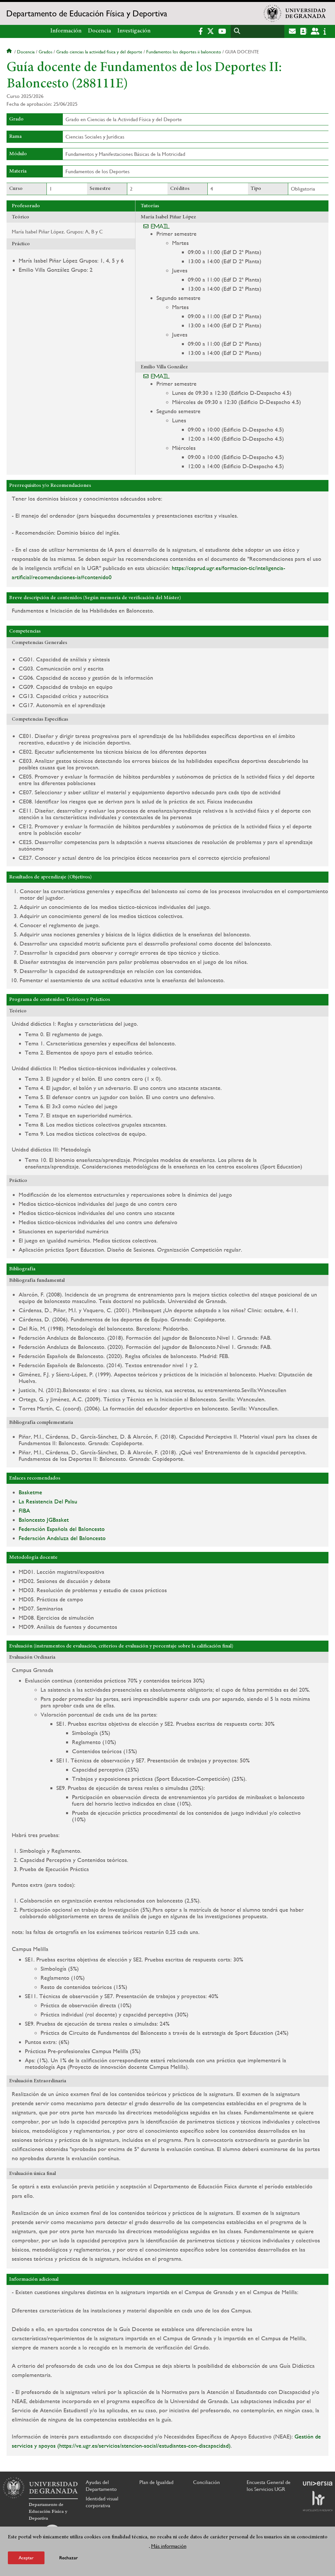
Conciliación (206, 2482)
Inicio (10, 52)
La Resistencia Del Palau (48, 1501)
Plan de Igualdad (156, 2482)
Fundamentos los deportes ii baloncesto (184, 52)
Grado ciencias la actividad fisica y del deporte (99, 52)
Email (160, 226)
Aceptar (26, 2558)
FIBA (24, 1510)
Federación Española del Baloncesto (62, 1529)
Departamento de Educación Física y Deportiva (87, 13)
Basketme (30, 1492)
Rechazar (69, 2558)
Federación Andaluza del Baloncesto (62, 1538)
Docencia (99, 31)
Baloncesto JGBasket (44, 1520)
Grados (45, 52)
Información (66, 31)
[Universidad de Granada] (295, 13)
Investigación (134, 31)
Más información (169, 2546)
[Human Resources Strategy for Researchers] (318, 2501)
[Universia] (318, 2483)
